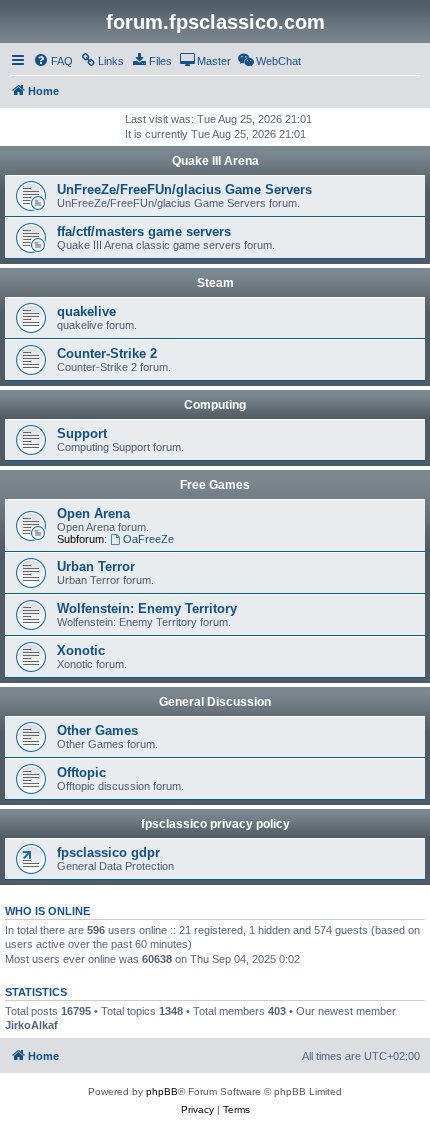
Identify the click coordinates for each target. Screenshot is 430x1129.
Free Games (215, 485)
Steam (215, 283)
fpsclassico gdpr (108, 852)
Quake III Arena (215, 161)
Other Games (97, 730)
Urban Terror (96, 566)
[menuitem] (53, 61)
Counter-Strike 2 (107, 353)
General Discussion (215, 702)
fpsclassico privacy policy (215, 824)
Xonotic (81, 650)
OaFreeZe (148, 539)
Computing (215, 405)
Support (82, 433)
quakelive (86, 311)
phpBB (162, 1091)
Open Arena (93, 513)
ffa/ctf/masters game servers (144, 231)
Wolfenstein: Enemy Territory (147, 608)
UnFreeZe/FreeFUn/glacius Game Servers (184, 189)
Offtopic (81, 772)
